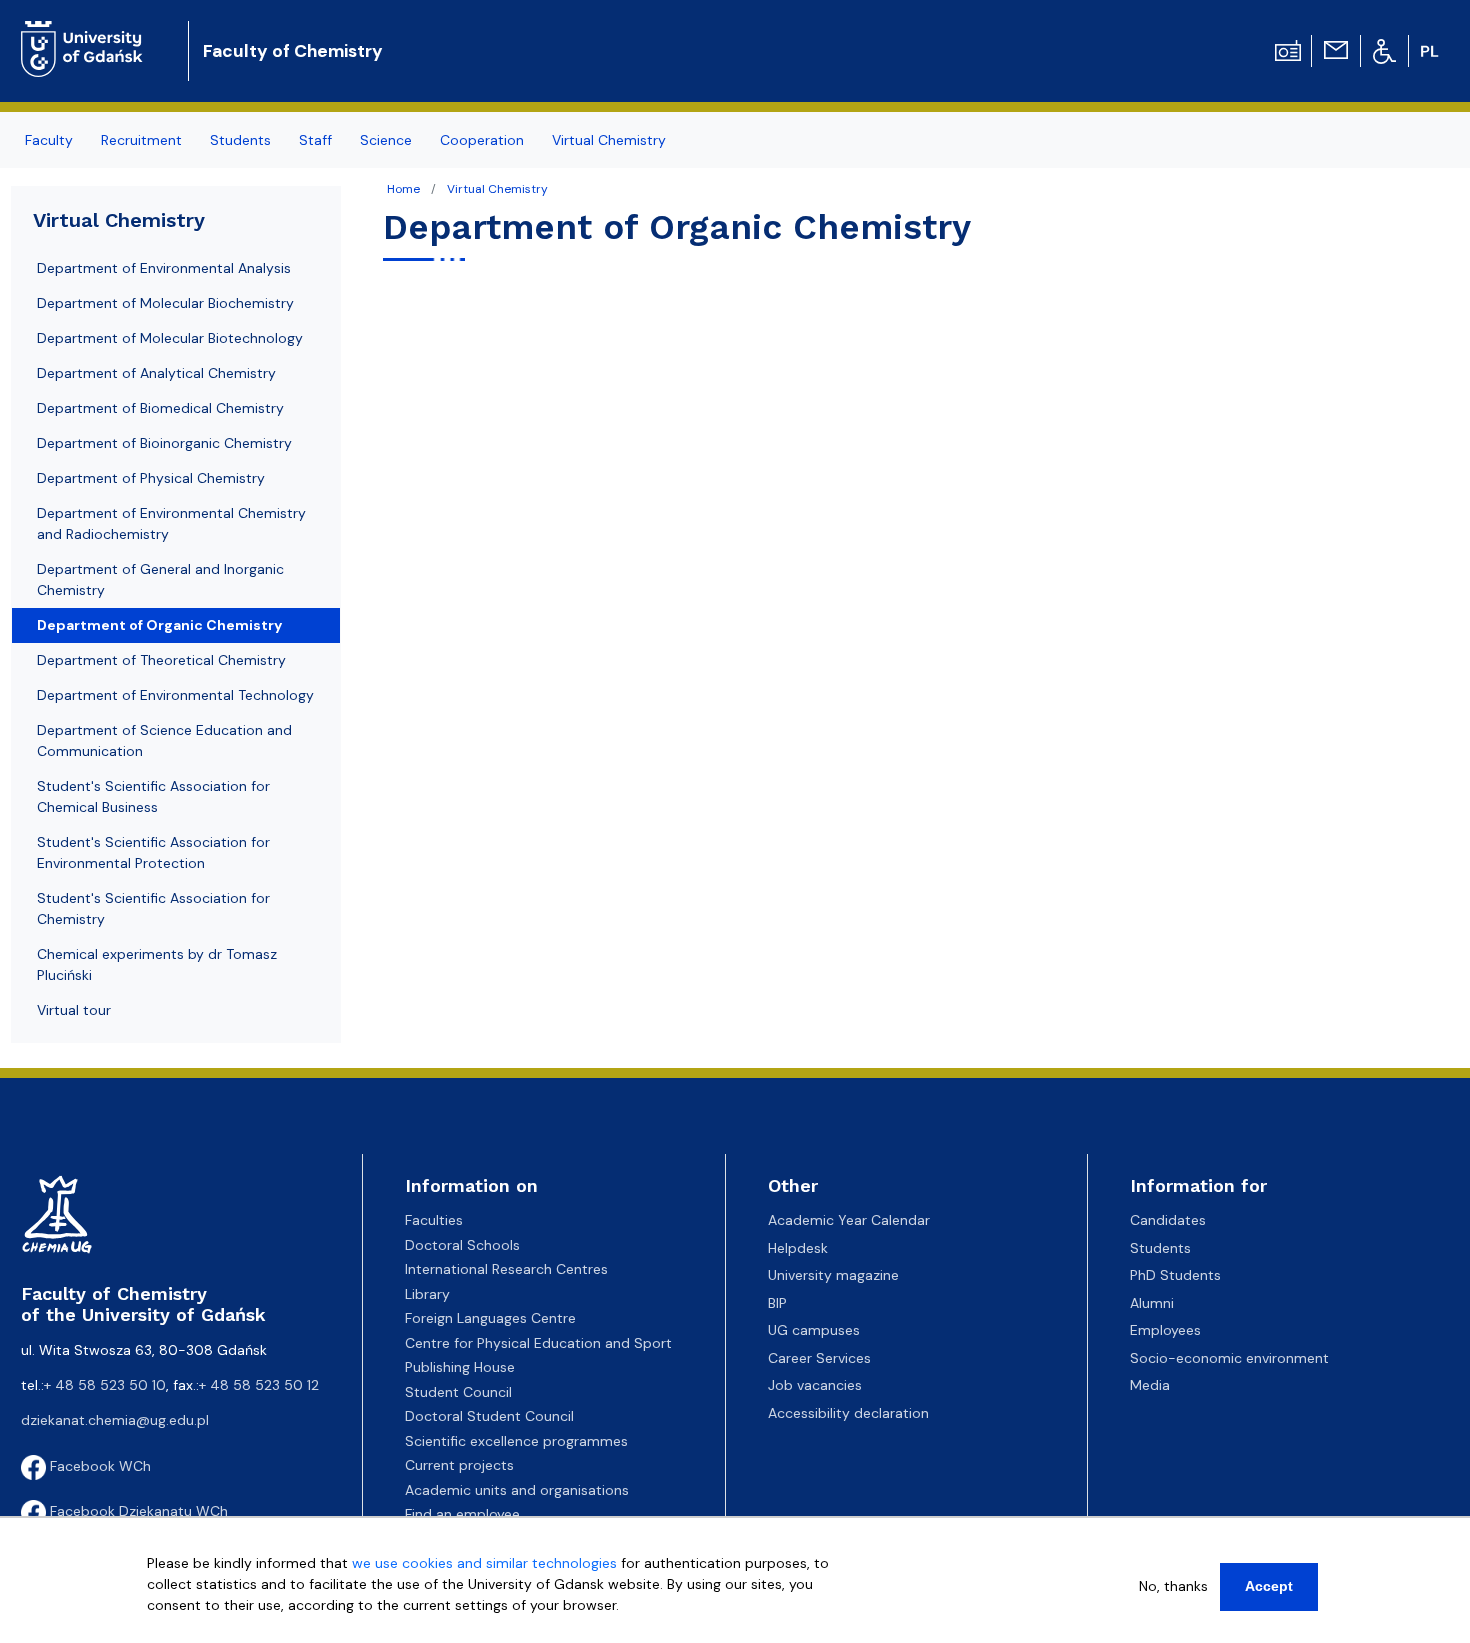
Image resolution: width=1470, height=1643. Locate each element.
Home (403, 189)
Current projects (459, 1465)
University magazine (833, 1275)
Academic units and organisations (517, 1490)
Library (427, 1294)
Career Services (819, 1358)
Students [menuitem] (240, 140)
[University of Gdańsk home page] (89, 34)
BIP (777, 1303)
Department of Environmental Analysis (164, 268)
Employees (1165, 1330)
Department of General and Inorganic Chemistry (160, 579)
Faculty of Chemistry (293, 51)
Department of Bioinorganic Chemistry (164, 443)
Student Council (458, 1392)
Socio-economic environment (1229, 1358)
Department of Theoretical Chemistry (161, 660)
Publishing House (460, 1367)
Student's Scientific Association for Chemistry (153, 908)
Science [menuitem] (386, 140)
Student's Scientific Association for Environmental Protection (153, 852)
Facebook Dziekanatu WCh (137, 1511)
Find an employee (462, 1514)
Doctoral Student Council (489, 1416)
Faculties (434, 1220)
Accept (1269, 1586)
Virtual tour (74, 1010)
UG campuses (814, 1330)
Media (1150, 1385)
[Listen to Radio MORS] (1288, 49)
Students (1160, 1248)
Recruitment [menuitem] (141, 140)
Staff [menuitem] (315, 140)
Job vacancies (815, 1385)
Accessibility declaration (848, 1413)
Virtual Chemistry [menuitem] (609, 140)
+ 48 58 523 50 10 (105, 1385)
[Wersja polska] (1432, 51)
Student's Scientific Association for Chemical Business (153, 796)
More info (178, 1626)
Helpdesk (798, 1248)
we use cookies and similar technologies (484, 1563)
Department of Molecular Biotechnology (170, 338)
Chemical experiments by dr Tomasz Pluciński (157, 964)
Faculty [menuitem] (49, 140)
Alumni (1152, 1303)
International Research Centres (506, 1269)
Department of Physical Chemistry (151, 478)
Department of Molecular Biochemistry (165, 303)
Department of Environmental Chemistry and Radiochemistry (171, 523)
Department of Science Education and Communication (164, 740)
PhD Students (1175, 1275)
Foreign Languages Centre (490, 1318)
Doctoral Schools (462, 1245)
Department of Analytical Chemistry (156, 373)
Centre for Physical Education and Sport (538, 1343)
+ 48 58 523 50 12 (259, 1385)
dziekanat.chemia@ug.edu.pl (115, 1420)
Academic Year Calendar (849, 1220)
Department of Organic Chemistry (159, 625)
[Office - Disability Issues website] (1384, 50)
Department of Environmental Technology (175, 695)
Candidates (1168, 1220)
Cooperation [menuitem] (482, 140)
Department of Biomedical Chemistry (160, 408)
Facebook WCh (98, 1466)
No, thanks (1173, 1586)
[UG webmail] (1336, 49)
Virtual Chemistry (497, 189)
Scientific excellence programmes (516, 1441)
